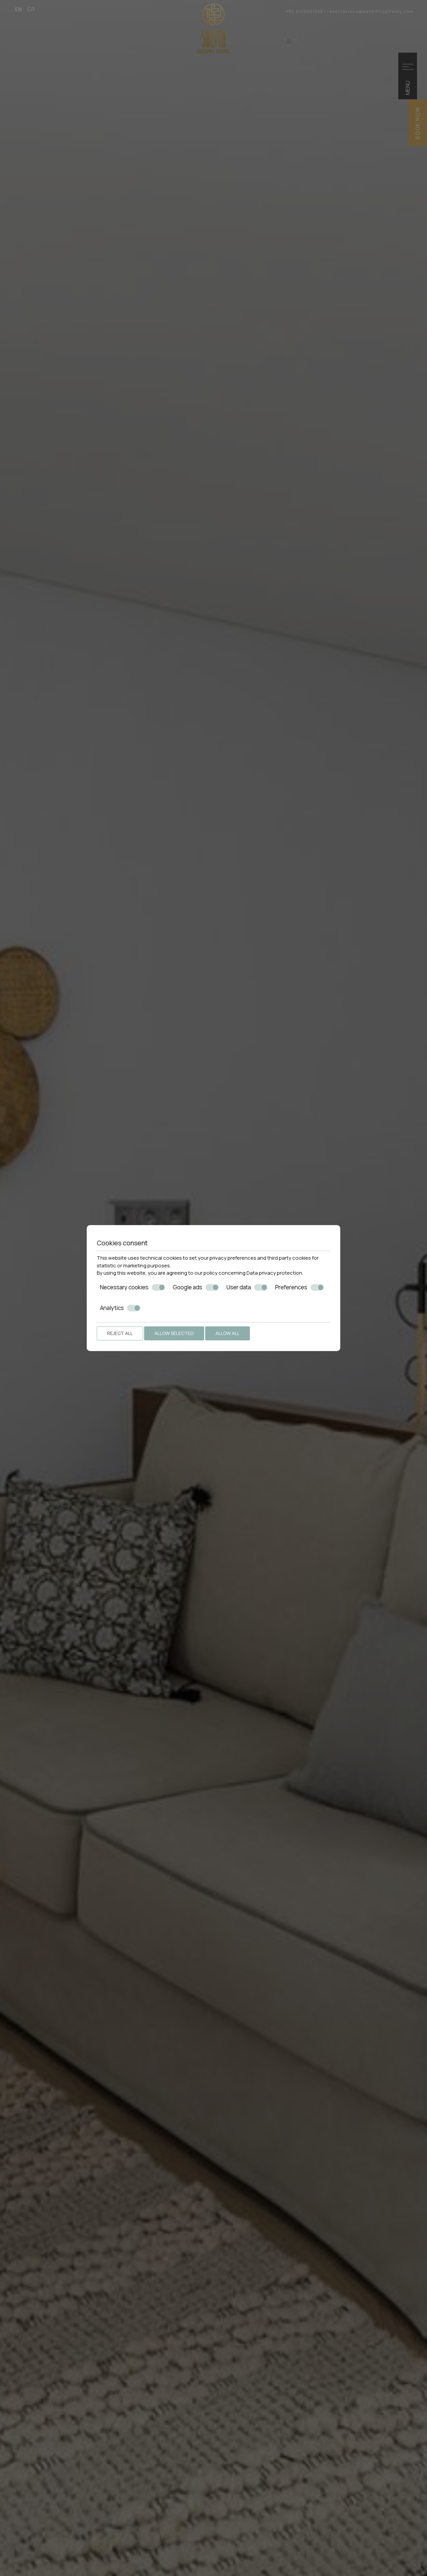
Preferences (291, 1287)
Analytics (112, 1308)
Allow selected (174, 1333)
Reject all (120, 1333)
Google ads (187, 1287)
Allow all (228, 1333)
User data (239, 1287)
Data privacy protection (274, 1273)
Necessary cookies (124, 1287)
